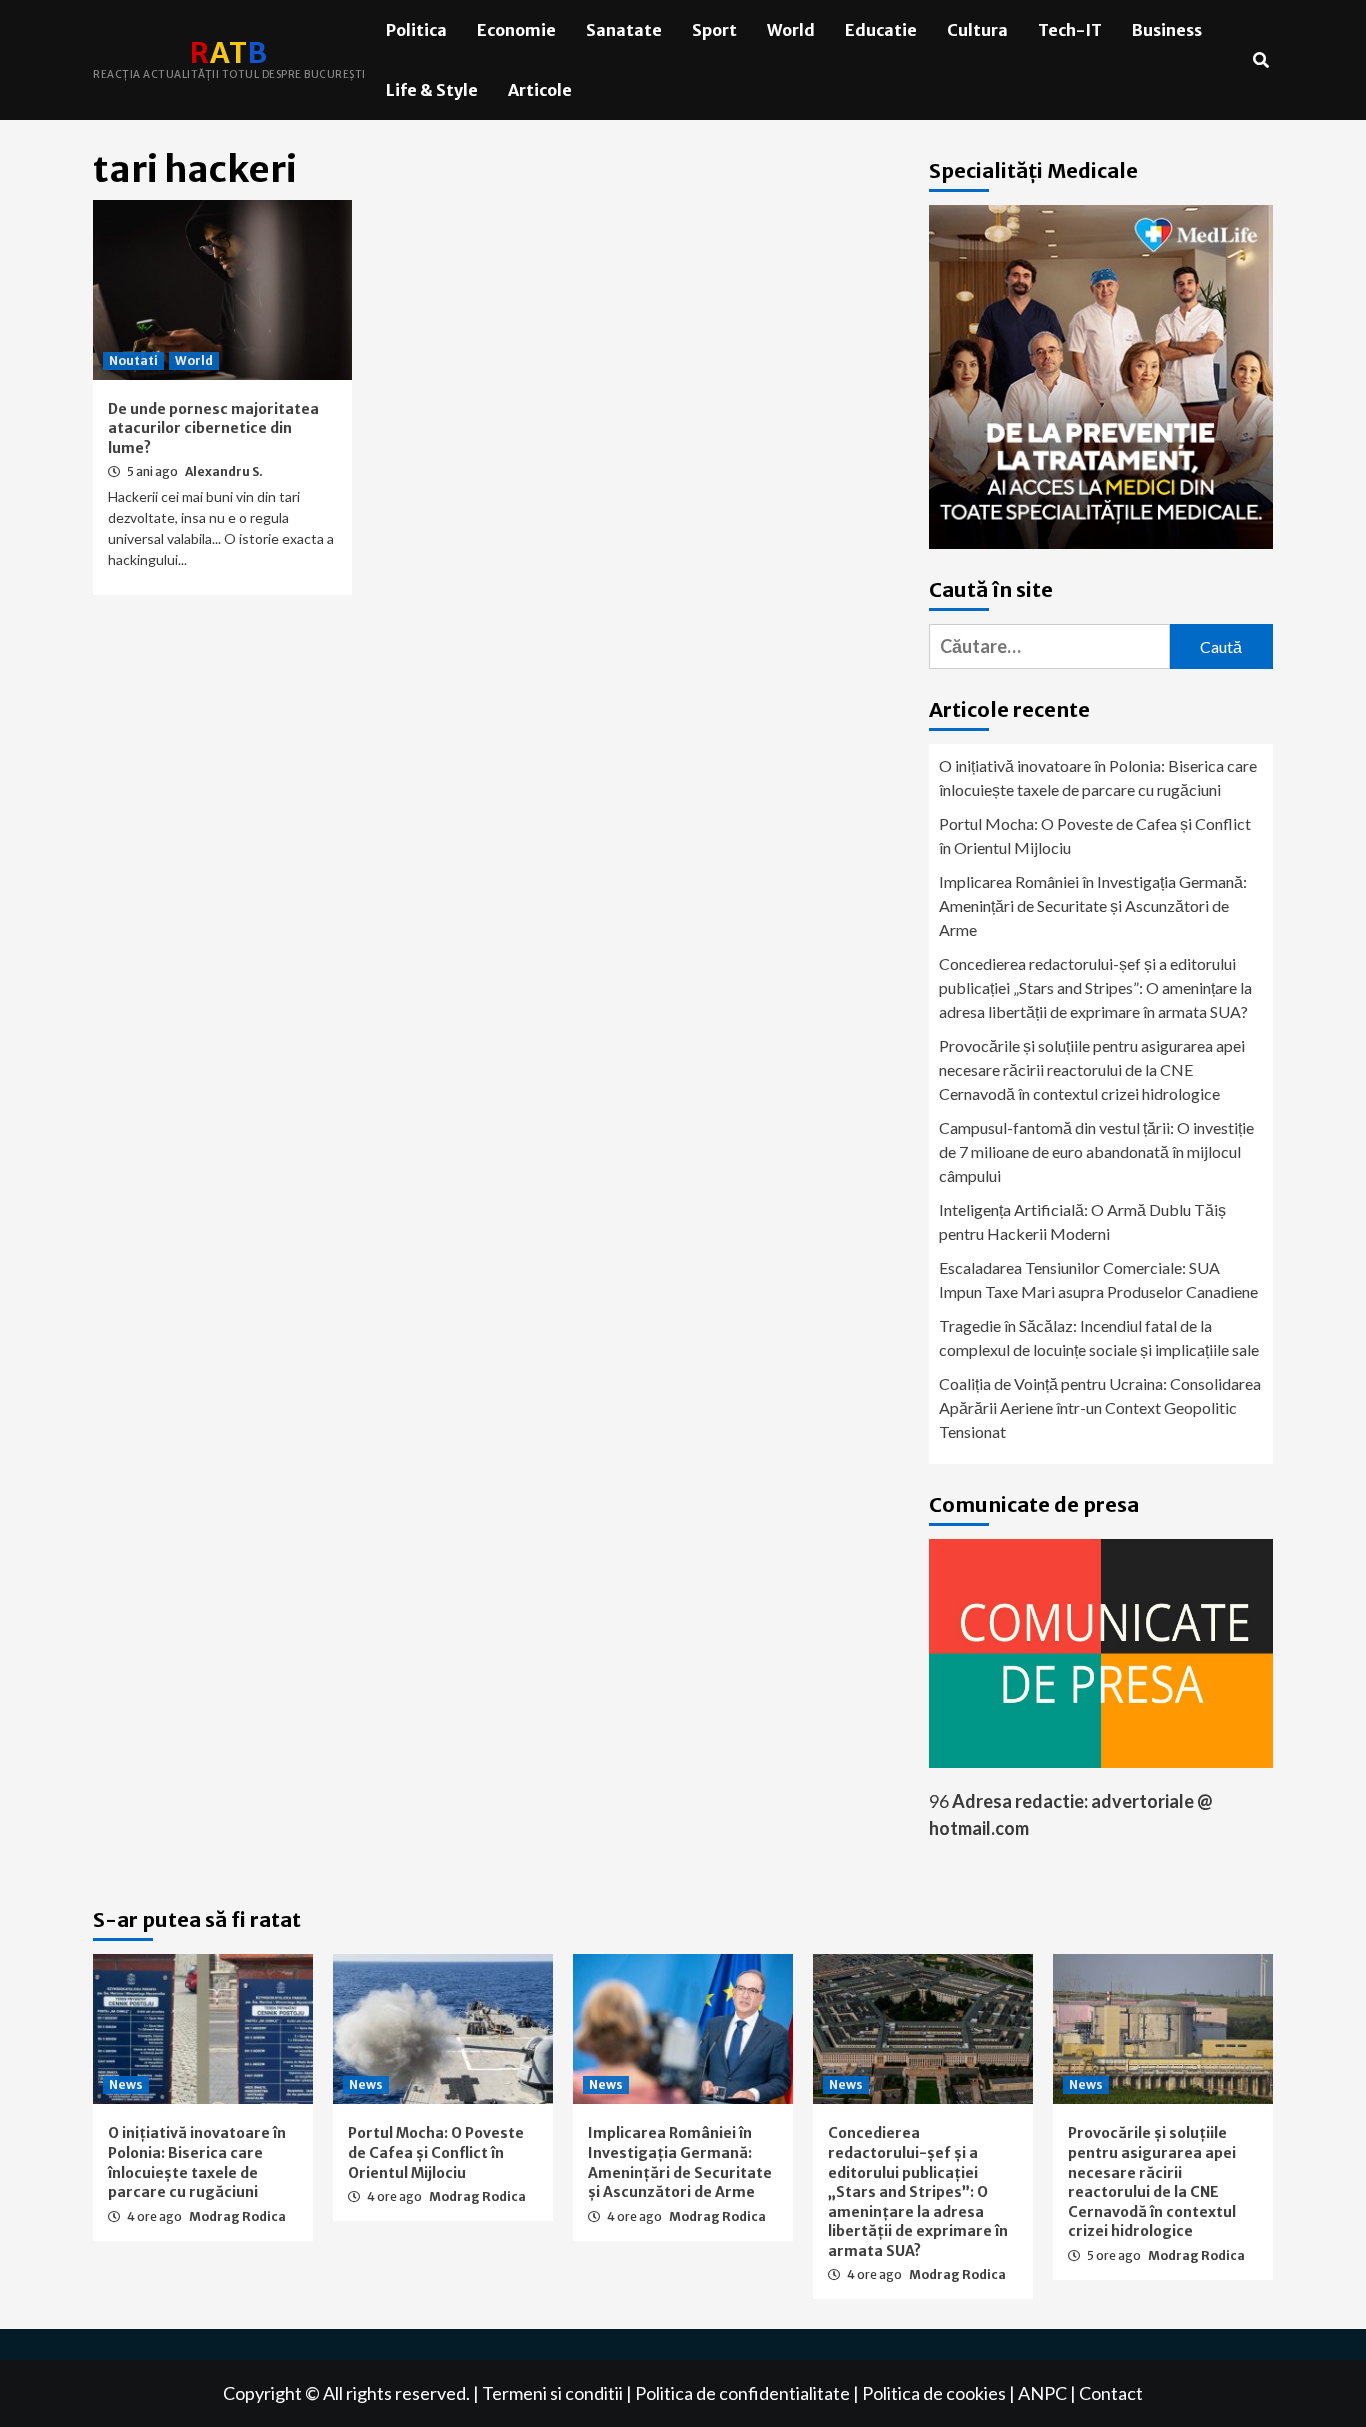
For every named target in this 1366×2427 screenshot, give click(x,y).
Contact (1111, 2393)
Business (1167, 30)
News (126, 2084)
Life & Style (432, 90)
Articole (540, 90)
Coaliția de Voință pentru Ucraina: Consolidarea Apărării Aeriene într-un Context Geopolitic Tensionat (1100, 1407)
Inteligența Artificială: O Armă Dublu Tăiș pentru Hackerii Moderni (1082, 1221)
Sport (714, 30)
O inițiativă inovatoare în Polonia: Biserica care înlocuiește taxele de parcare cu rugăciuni (1098, 777)
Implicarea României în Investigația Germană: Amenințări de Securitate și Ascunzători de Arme (1093, 905)
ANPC (1042, 2393)
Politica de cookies (934, 2393)
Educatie (881, 30)
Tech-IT (1070, 30)
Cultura (977, 30)
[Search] (1260, 60)
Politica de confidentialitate (742, 2393)
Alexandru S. (224, 471)
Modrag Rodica (237, 2216)
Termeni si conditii (552, 2393)
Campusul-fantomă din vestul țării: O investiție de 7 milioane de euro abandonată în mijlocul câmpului (1096, 1151)
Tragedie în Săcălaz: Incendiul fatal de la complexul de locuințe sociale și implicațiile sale (1099, 1337)
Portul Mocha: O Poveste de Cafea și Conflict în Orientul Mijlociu (1095, 835)
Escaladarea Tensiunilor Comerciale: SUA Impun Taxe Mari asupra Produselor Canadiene (1098, 1279)
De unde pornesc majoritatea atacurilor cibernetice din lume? (213, 428)
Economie (516, 30)
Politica (416, 30)
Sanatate (624, 30)
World (791, 30)
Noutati (133, 360)
